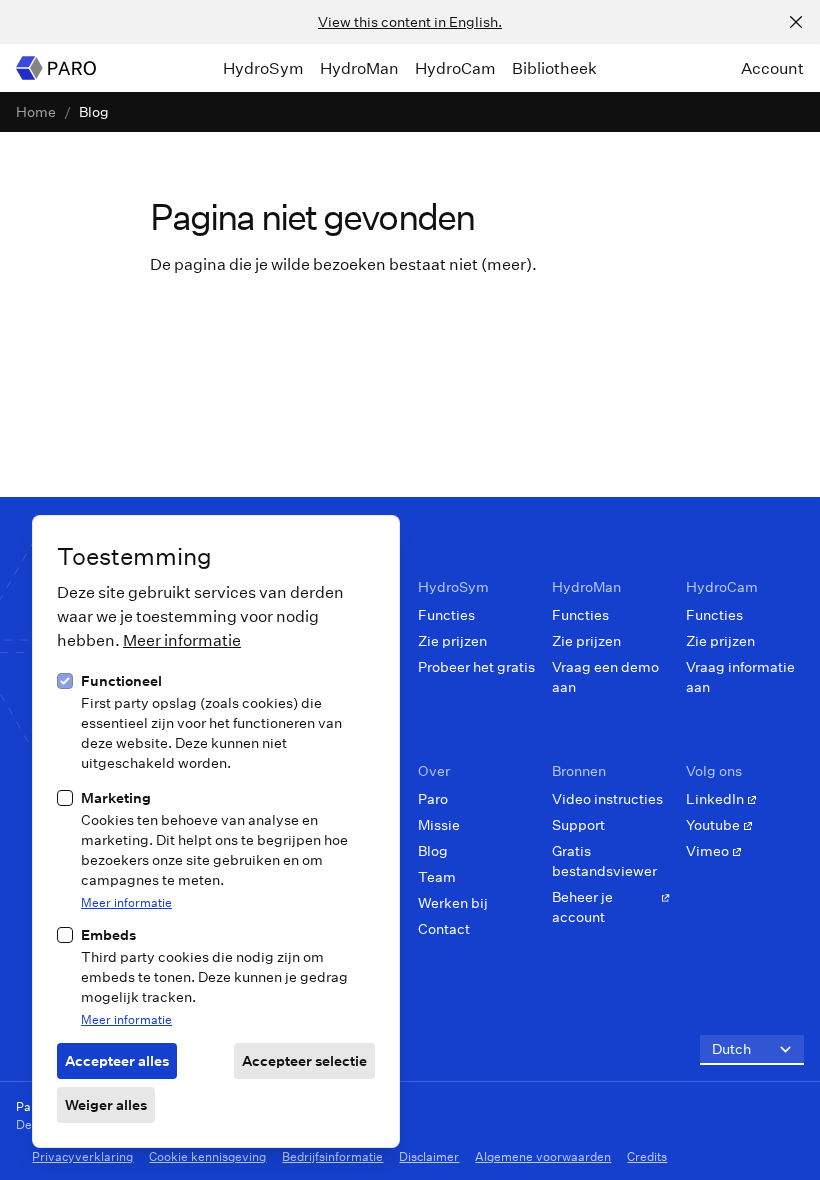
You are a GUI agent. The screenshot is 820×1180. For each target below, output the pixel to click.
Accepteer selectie (304, 1060)
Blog (94, 111)
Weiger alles (106, 1104)
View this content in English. (410, 21)
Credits (647, 1156)
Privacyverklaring (82, 1156)
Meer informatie (182, 639)
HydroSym (263, 68)
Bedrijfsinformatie (332, 1156)
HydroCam (455, 68)
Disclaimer (429, 1156)
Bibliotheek (554, 68)
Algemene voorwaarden (543, 1156)
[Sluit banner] (796, 22)
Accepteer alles (117, 1060)
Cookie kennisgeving (207, 1156)
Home (36, 111)
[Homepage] (56, 68)
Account (772, 68)
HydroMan (359, 68)
